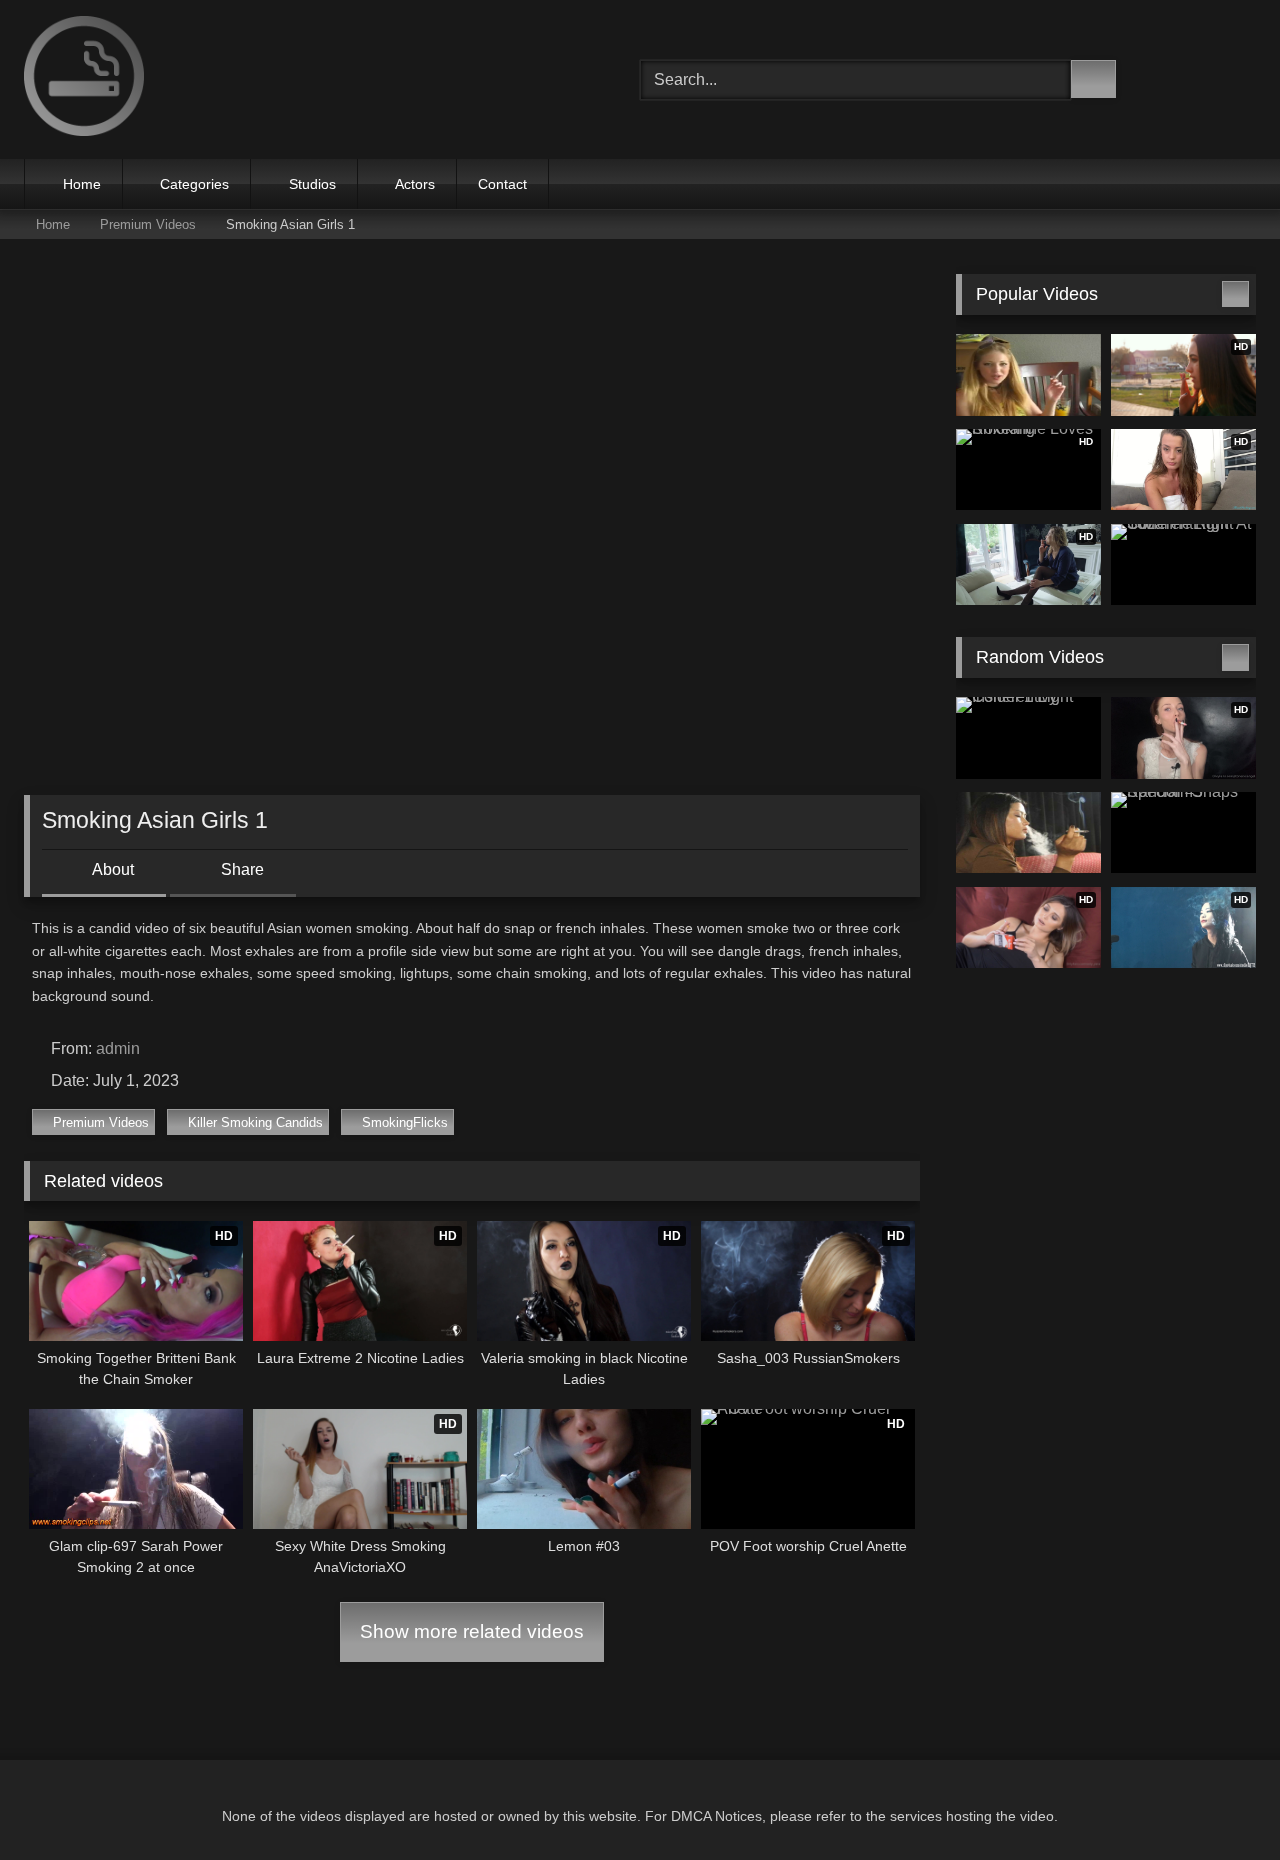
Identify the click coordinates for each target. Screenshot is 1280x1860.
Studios (312, 184)
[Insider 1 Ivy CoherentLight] (1028, 738)
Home (82, 184)
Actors (415, 184)
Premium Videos (148, 224)
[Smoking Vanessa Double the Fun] (1028, 375)
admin (118, 1048)
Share (240, 869)
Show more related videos (472, 1631)
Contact (502, 184)
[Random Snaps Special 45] (1183, 833)
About (111, 869)
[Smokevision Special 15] (1028, 833)
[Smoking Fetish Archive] (84, 79)
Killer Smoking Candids (255, 1122)
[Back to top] (1220, 1800)
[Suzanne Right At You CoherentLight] (1183, 565)
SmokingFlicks (405, 1122)
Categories (194, 184)
